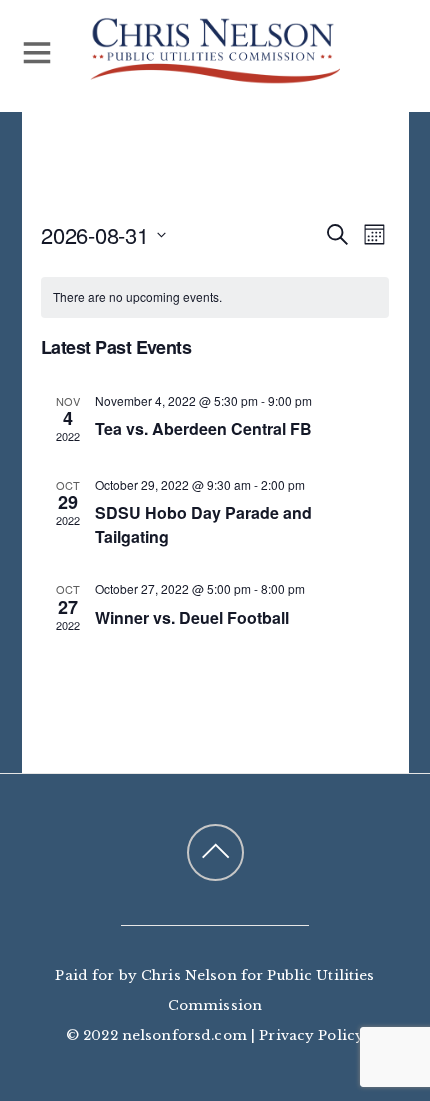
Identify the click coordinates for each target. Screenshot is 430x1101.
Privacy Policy (311, 1035)
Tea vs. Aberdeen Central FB (203, 428)
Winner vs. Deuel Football (192, 617)
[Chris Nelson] (215, 74)
